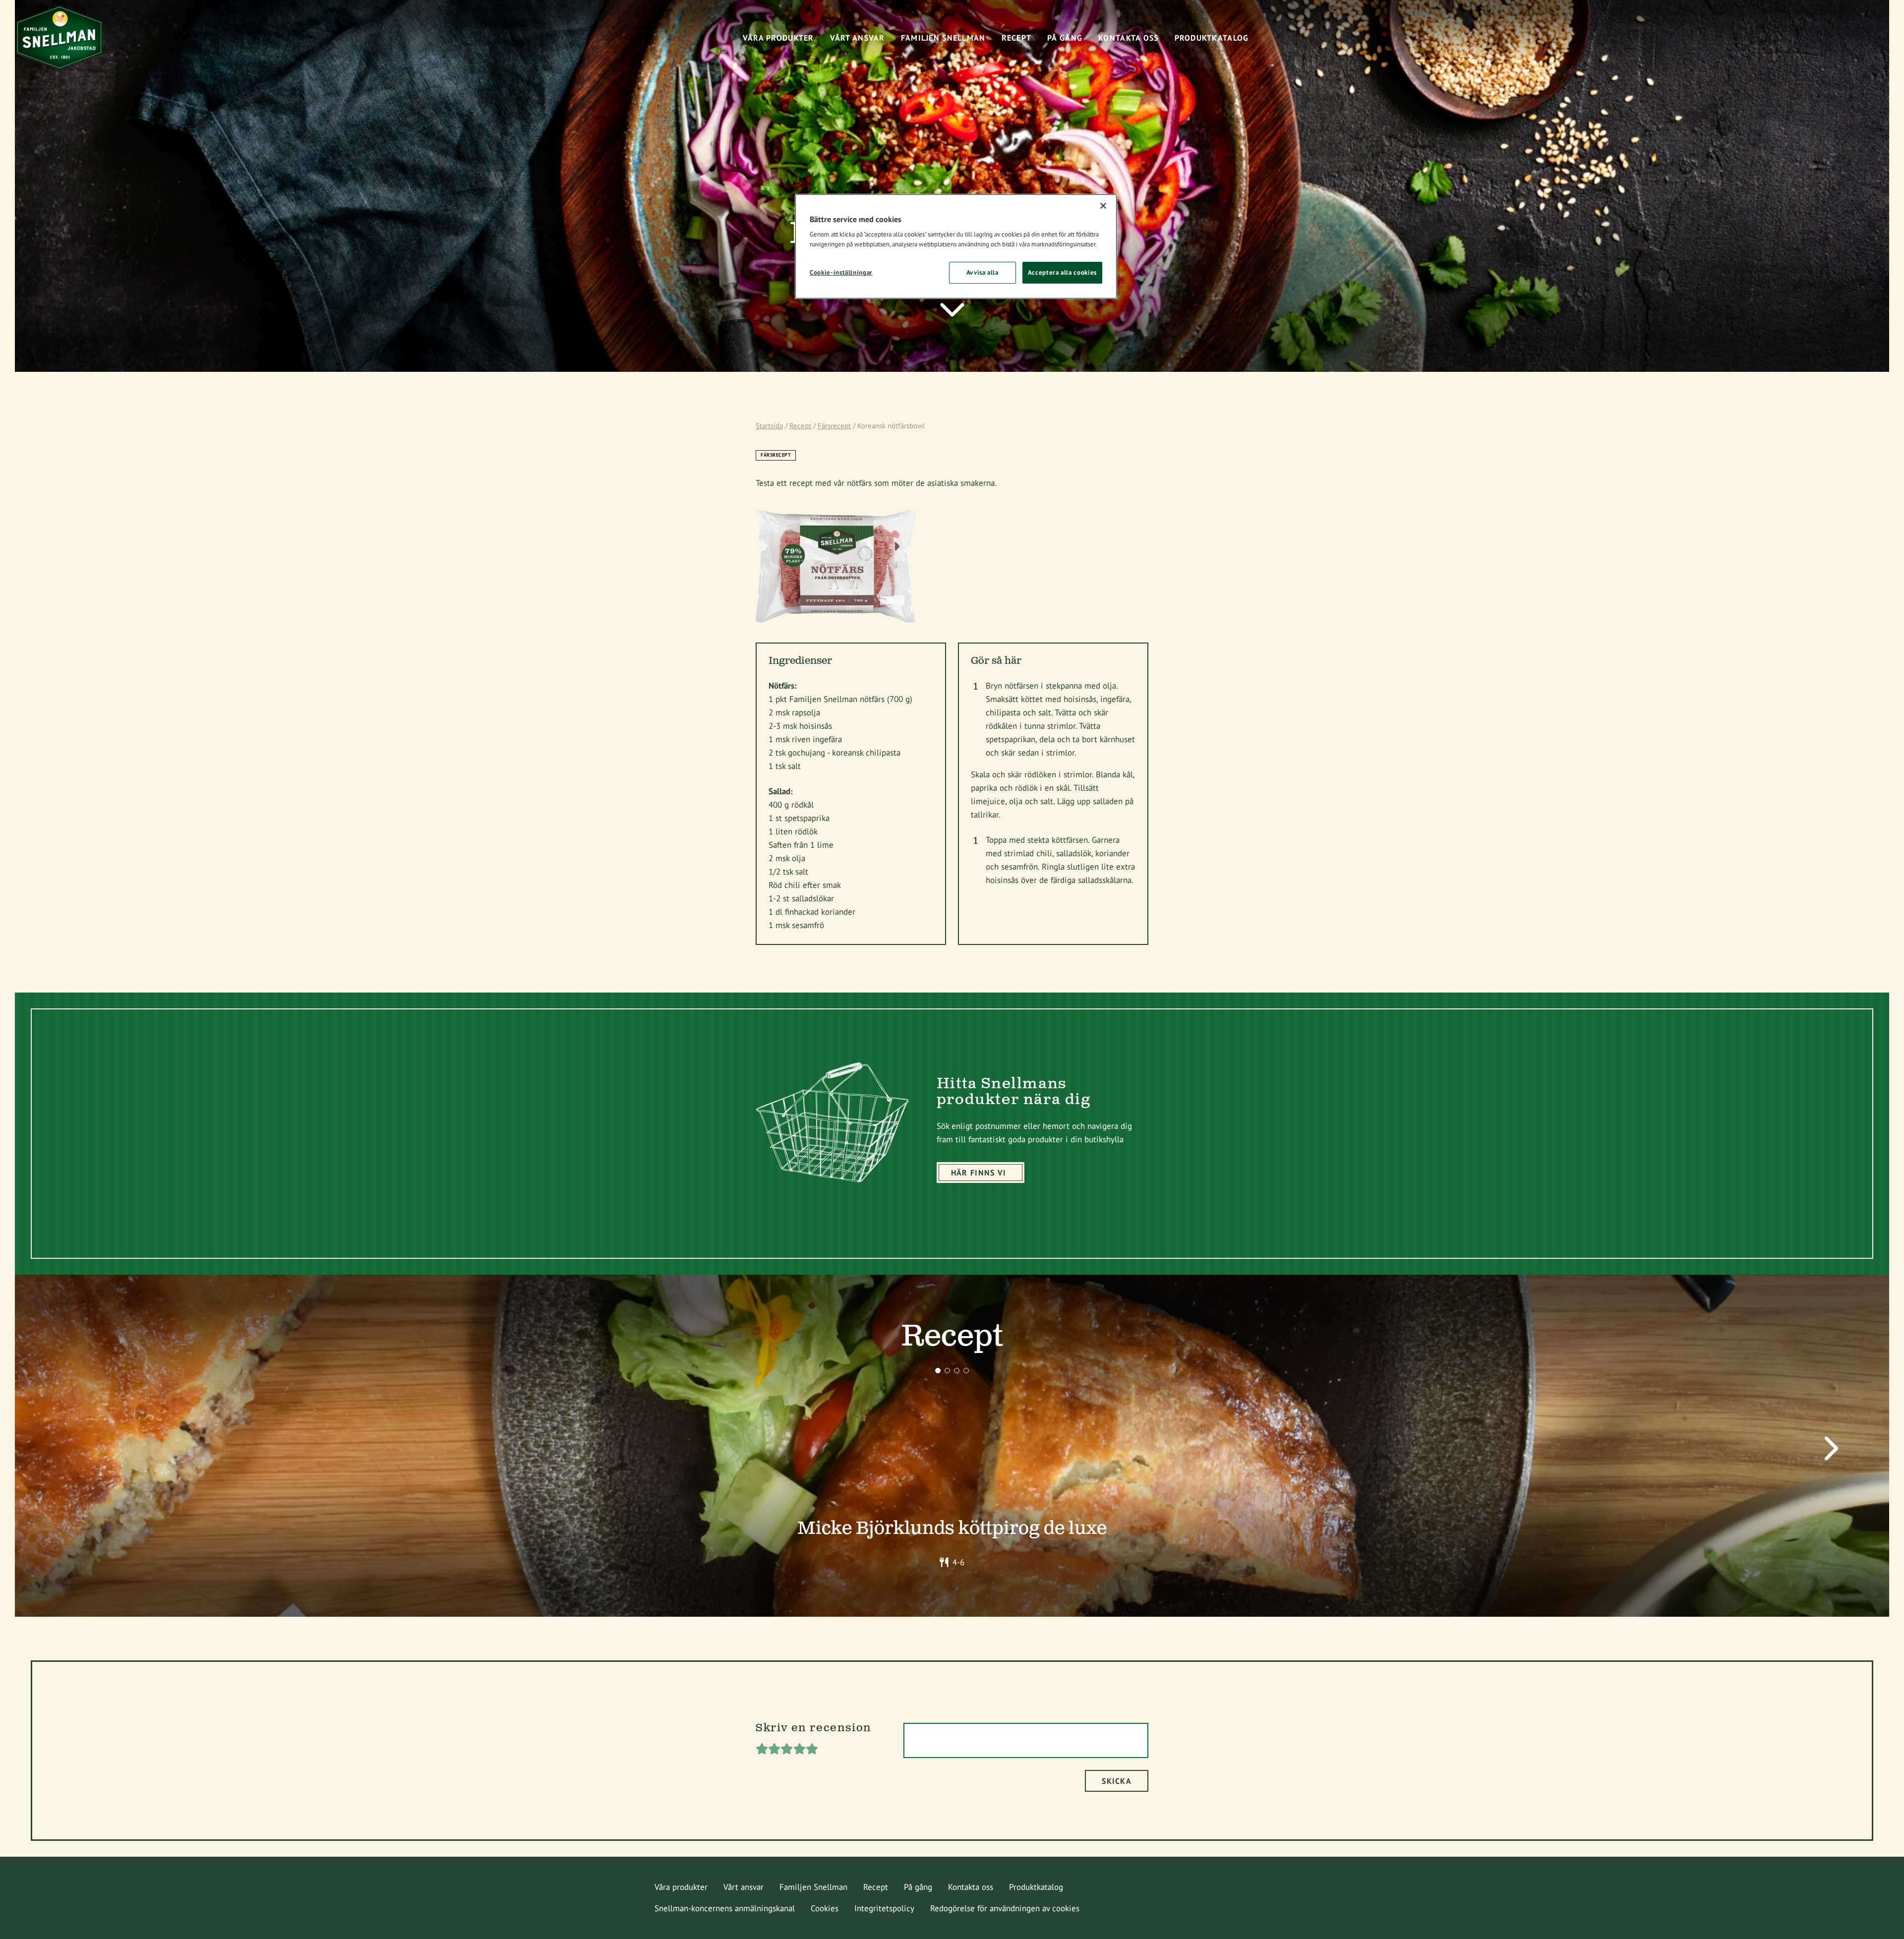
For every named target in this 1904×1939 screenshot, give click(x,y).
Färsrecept (834, 426)
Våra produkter (681, 1887)
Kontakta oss (971, 1887)
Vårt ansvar (744, 1887)
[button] (938, 1371)
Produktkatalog (1036, 1887)
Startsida (769, 426)
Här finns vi (979, 1173)
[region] (956, 246)
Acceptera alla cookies (1062, 272)
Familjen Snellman (813, 1887)
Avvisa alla (982, 272)
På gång (918, 1887)
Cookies (825, 1908)
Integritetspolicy (884, 1908)
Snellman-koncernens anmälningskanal (725, 1908)
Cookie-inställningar (841, 272)
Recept (800, 426)
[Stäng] (1103, 206)
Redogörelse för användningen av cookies (1005, 1908)
